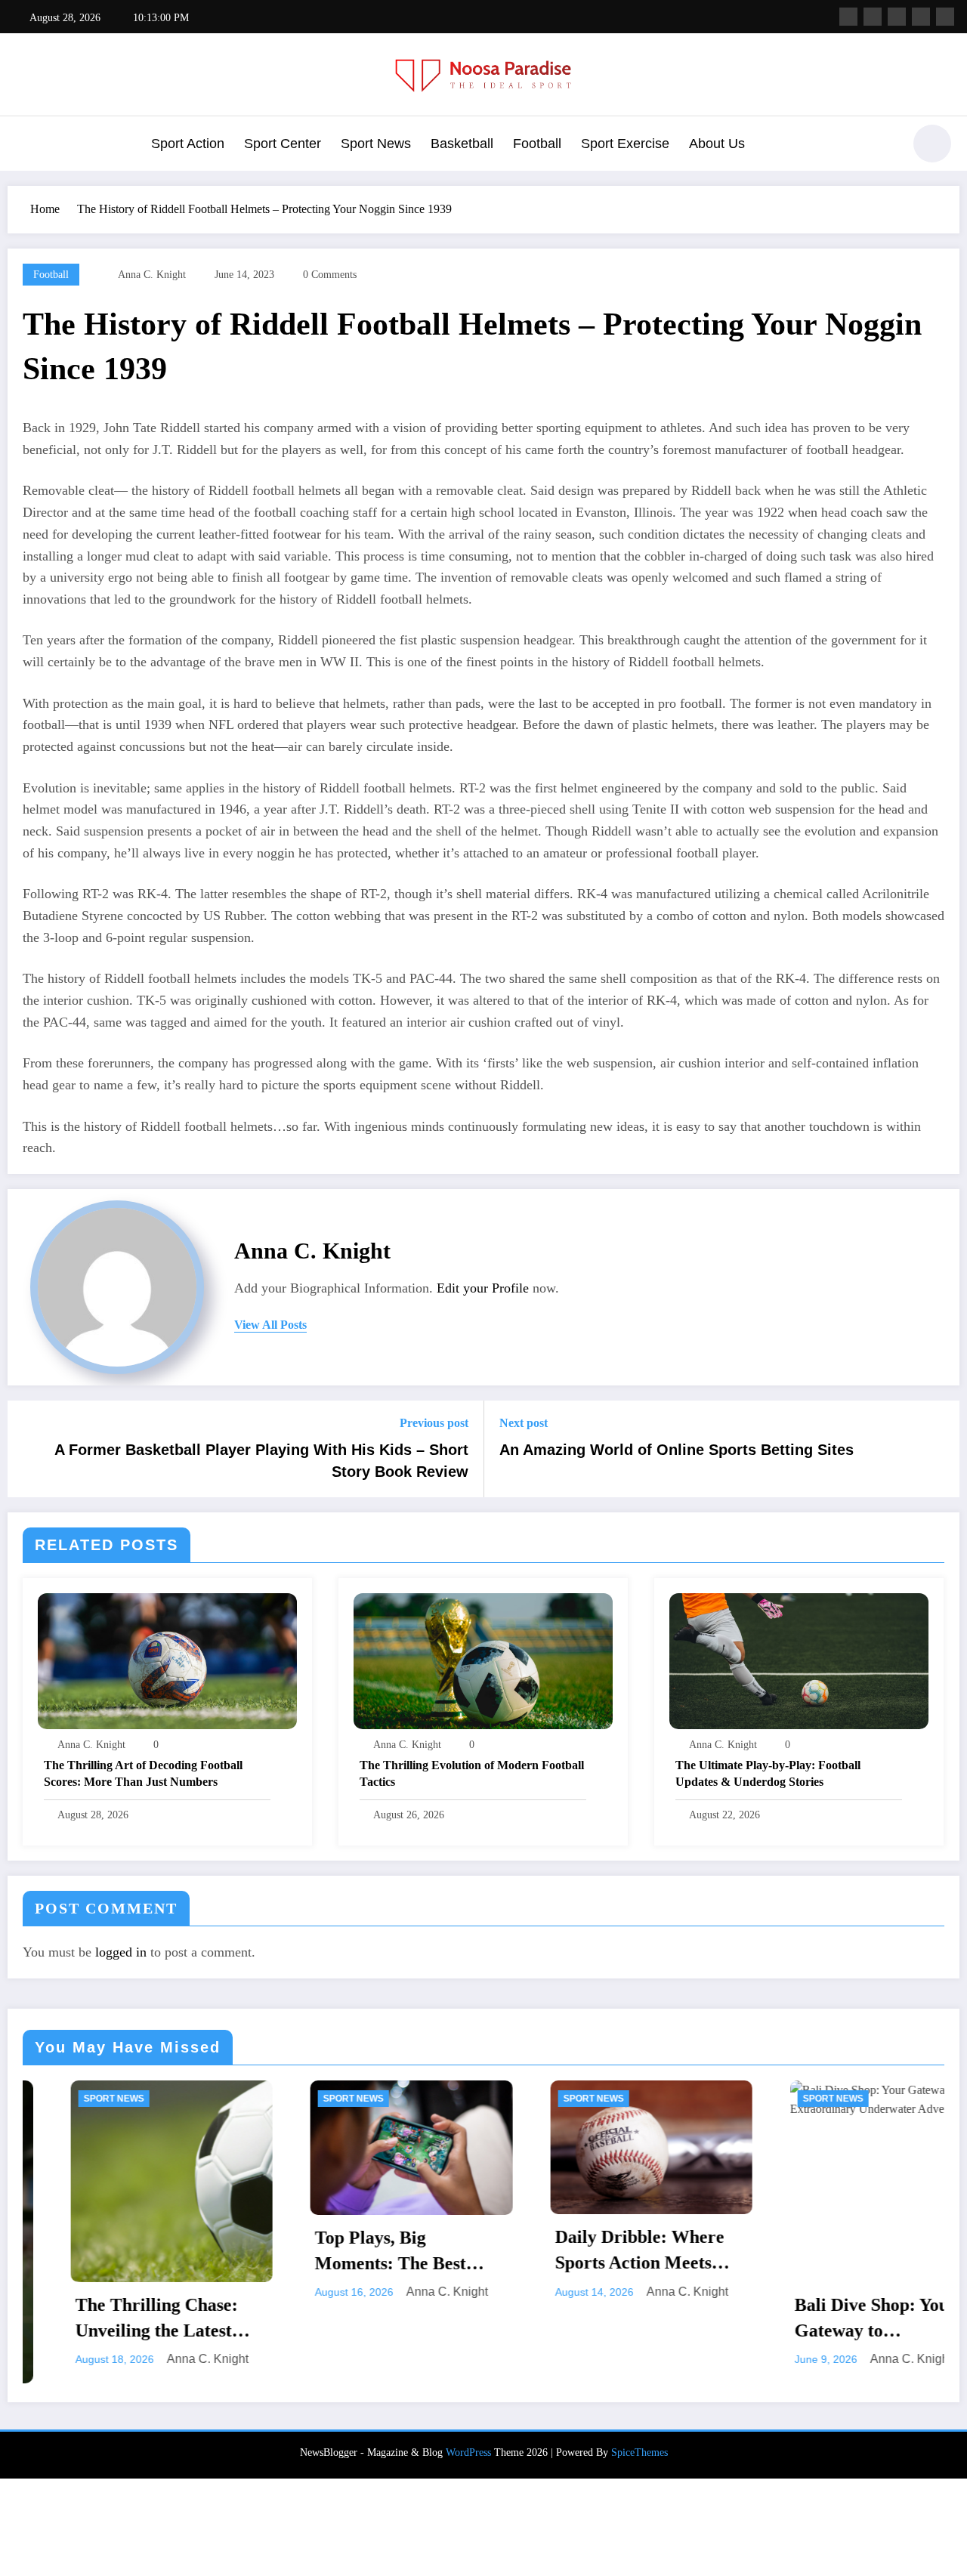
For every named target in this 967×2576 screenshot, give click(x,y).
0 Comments (330, 275)
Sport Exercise (625, 144)
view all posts (270, 1325)
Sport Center (283, 144)
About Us (717, 144)
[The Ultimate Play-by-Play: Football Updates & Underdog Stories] (799, 1660)
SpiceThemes (640, 2449)
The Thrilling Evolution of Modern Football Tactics (472, 1773)
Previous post (434, 1423)
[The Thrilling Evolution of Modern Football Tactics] (483, 1660)
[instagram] (921, 17)
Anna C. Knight (152, 275)
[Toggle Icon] (26, 145)
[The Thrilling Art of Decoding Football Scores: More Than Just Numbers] (167, 1660)
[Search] (883, 146)
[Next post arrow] (938, 1449)
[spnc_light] (932, 144)
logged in (121, 1952)
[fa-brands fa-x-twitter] (873, 17)
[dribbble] (897, 17)
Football (537, 144)
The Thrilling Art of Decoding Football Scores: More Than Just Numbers (143, 1773)
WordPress (468, 2449)
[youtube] (945, 17)
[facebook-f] (848, 17)
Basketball (462, 144)
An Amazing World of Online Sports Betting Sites (677, 1450)
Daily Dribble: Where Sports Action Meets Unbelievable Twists (465, 2251)
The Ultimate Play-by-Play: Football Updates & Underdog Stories (768, 1773)
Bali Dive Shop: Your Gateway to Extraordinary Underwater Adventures (714, 2319)
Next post (524, 1423)
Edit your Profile (483, 1288)
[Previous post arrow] (29, 1449)
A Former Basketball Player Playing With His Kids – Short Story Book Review (261, 1460)
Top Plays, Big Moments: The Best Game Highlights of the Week (231, 2252)
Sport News (376, 144)
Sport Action (188, 144)
